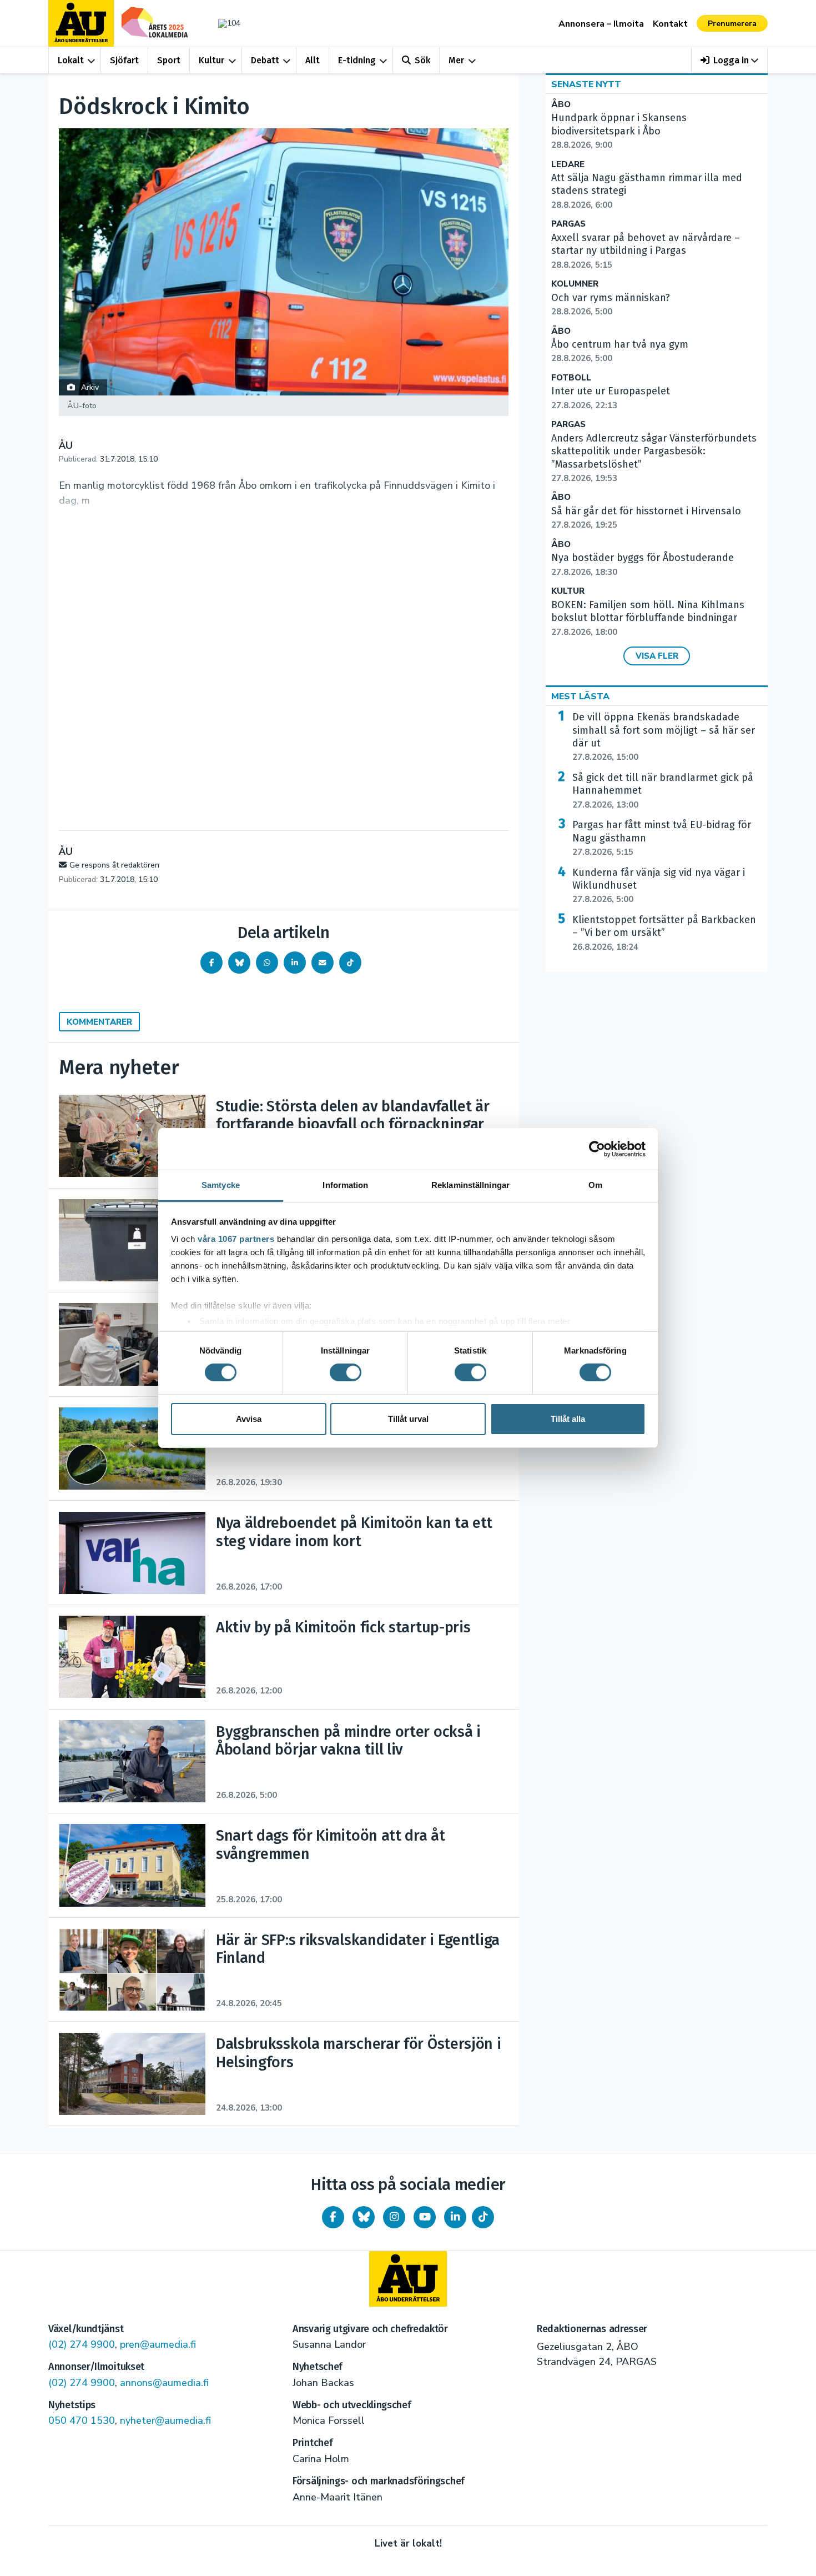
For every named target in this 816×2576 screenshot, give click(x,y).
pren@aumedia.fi (158, 2344)
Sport (169, 60)
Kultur (211, 60)
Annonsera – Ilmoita (601, 24)
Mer (456, 60)
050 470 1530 (82, 2420)
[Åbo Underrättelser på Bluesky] (364, 2217)
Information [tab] (345, 1185)
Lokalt (71, 60)
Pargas (568, 224)
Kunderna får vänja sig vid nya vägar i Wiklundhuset (659, 886)
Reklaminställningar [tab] (470, 1185)
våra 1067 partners (236, 1239)
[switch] (346, 1372)
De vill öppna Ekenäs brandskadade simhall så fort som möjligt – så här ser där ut (664, 737)
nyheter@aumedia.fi (165, 2420)
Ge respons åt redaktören (114, 865)
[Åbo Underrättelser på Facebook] (333, 2217)
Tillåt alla (568, 1419)
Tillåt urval (408, 1419)
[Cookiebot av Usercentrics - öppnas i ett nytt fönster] (597, 1149)
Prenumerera (732, 24)
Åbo (561, 105)
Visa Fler (657, 656)
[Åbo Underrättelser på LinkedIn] (455, 2217)
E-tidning (357, 60)
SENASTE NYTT (586, 84)
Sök (422, 60)
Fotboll (571, 378)
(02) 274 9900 (82, 2344)
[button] (730, 60)
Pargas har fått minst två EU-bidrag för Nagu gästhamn (662, 838)
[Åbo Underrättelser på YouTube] (425, 2217)
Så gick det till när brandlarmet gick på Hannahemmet (663, 791)
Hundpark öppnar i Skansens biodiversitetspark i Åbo (619, 131)
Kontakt (670, 24)
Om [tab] (595, 1185)
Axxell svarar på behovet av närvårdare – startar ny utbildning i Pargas (646, 251)
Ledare (568, 165)
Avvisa (249, 1419)
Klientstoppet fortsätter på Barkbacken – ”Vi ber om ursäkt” (664, 933)
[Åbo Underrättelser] (408, 2279)
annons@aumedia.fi (164, 2383)
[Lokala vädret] (224, 23)
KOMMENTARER (99, 1022)
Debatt (265, 60)
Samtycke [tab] (221, 1185)
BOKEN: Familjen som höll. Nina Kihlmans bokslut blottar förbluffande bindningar (648, 618)
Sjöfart (124, 60)
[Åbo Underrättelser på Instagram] (394, 2217)
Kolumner (575, 284)
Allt (313, 60)
